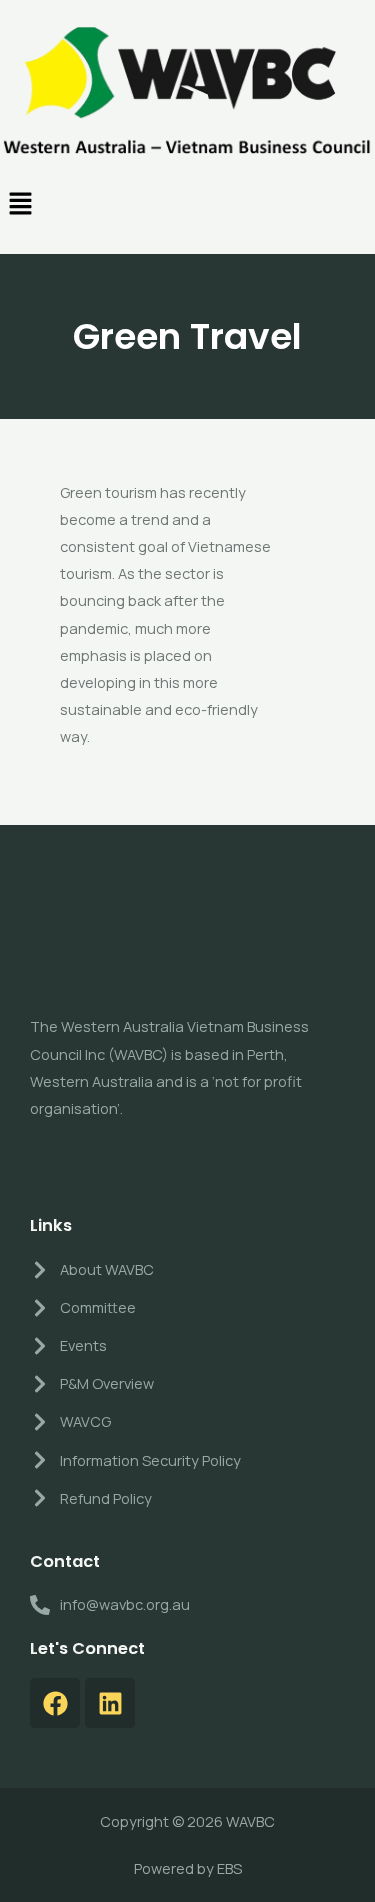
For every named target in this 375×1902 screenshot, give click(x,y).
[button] (187, 205)
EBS (229, 1868)
